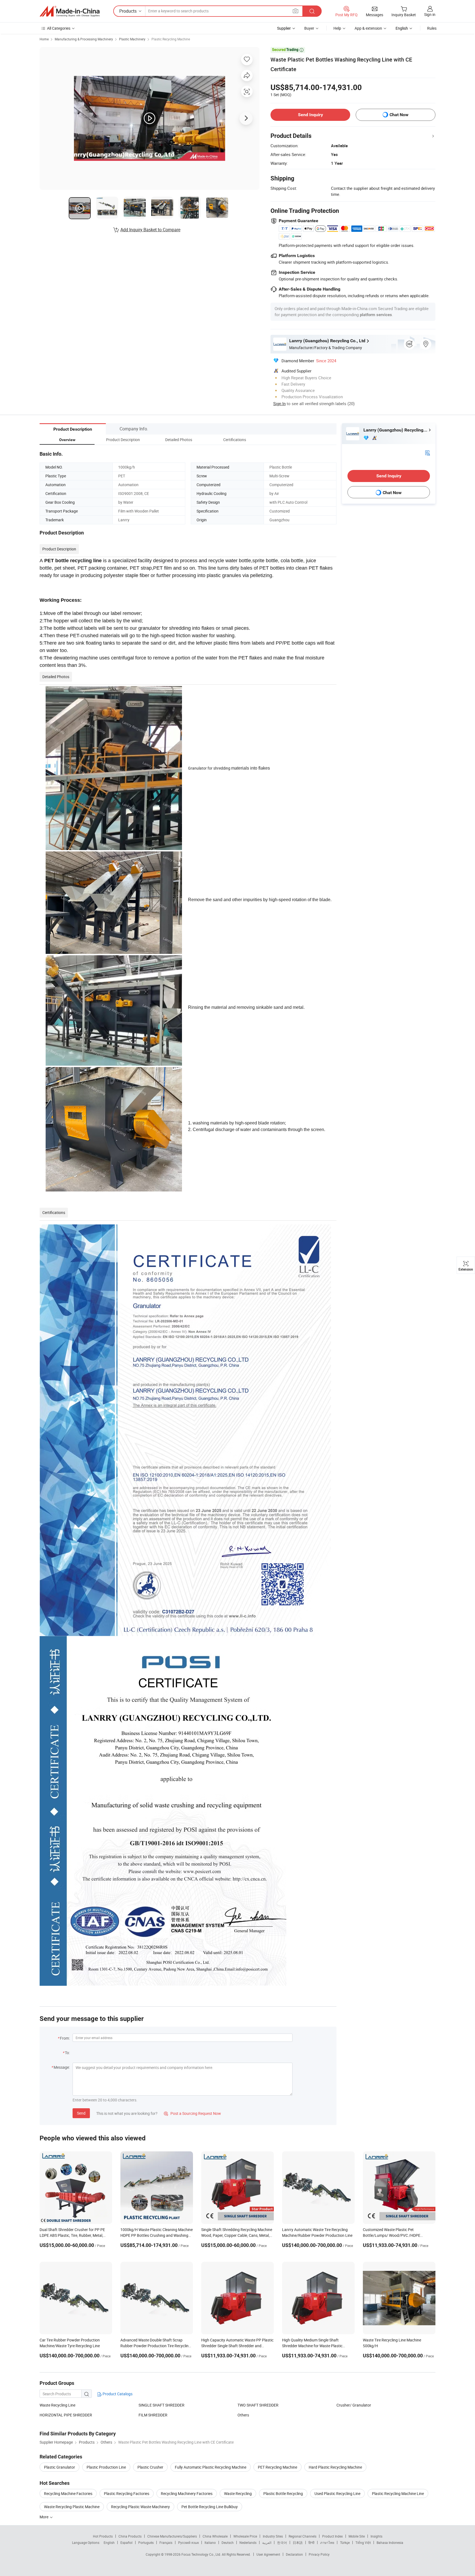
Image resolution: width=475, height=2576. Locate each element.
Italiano (210, 2542)
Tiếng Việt (363, 2542)
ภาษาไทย (327, 2542)
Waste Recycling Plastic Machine (72, 2507)
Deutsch (228, 2542)
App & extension (368, 28)
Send (81, 2113)
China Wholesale (215, 2536)
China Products (130, 2536)
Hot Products (103, 2536)
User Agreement (268, 2554)
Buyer (309, 28)
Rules (432, 28)
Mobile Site (357, 2536)
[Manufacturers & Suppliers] (70, 11)
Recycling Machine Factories (68, 2493)
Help (337, 28)
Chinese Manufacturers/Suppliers (172, 2536)
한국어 (282, 2542)
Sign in (430, 14)
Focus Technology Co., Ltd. (202, 2554)
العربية (267, 2542)
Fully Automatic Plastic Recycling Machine (211, 2467)
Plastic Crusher (150, 2467)
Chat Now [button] (399, 115)
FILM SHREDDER (153, 2415)
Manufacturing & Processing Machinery (84, 39)
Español (126, 2542)
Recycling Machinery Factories (187, 2493)
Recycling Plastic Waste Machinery (140, 2507)
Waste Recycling (238, 2493)
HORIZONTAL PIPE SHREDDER (66, 2415)
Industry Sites (273, 2536)
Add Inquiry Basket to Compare (150, 230)
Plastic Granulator (60, 2467)
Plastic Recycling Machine (171, 39)
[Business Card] (427, 452)
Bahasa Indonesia (390, 2542)
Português (146, 2542)
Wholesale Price (245, 2536)
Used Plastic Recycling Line (337, 2493)
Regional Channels (303, 2536)
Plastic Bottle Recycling (283, 2493)
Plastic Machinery (132, 39)
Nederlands (248, 2542)
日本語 (298, 2542)
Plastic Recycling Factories (127, 2493)
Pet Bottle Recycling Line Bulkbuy (210, 2507)
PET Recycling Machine (277, 2467)
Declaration (294, 2554)
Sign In (279, 403)
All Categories (59, 28)
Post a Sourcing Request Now (192, 2113)
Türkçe (345, 2542)
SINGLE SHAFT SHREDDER (161, 2405)
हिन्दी (311, 2542)
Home (44, 39)
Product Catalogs (117, 2394)
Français (166, 2542)
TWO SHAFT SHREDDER (258, 2405)
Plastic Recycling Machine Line (398, 2493)
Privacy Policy (319, 2554)
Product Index (332, 2536)
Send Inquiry (310, 115)
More (44, 2517)
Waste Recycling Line (57, 2405)
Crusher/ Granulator (354, 2405)
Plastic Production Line (106, 2467)
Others (243, 2415)
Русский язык (188, 2542)
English (109, 2542)
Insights (376, 2536)
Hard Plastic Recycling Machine (335, 2467)
